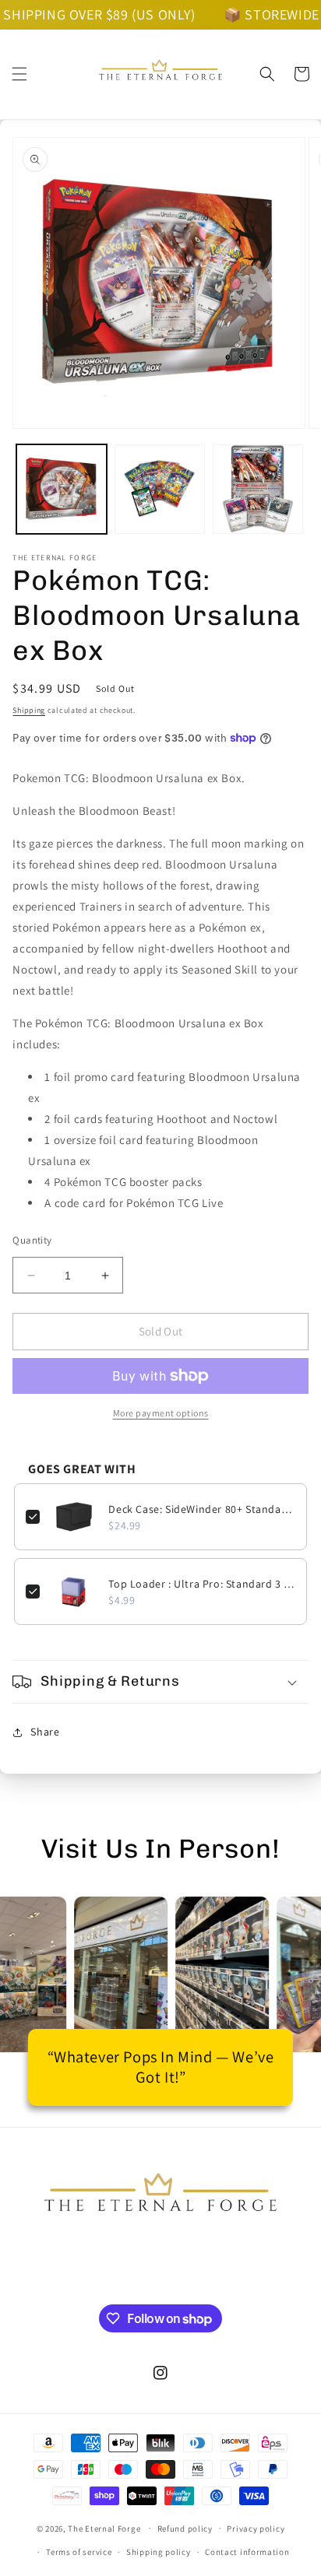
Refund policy (185, 2529)
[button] (19, 74)
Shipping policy (159, 2552)
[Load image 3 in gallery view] (258, 490)
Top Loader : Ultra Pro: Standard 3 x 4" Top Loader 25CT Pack (201, 1584)
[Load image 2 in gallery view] (160, 490)
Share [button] (45, 1732)
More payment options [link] (161, 1413)
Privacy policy (256, 2529)
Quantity (32, 1240)
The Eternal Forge (104, 2528)
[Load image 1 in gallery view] (62, 490)
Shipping (29, 710)
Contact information (247, 2552)
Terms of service (79, 2552)
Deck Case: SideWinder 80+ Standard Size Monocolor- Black (201, 1509)
